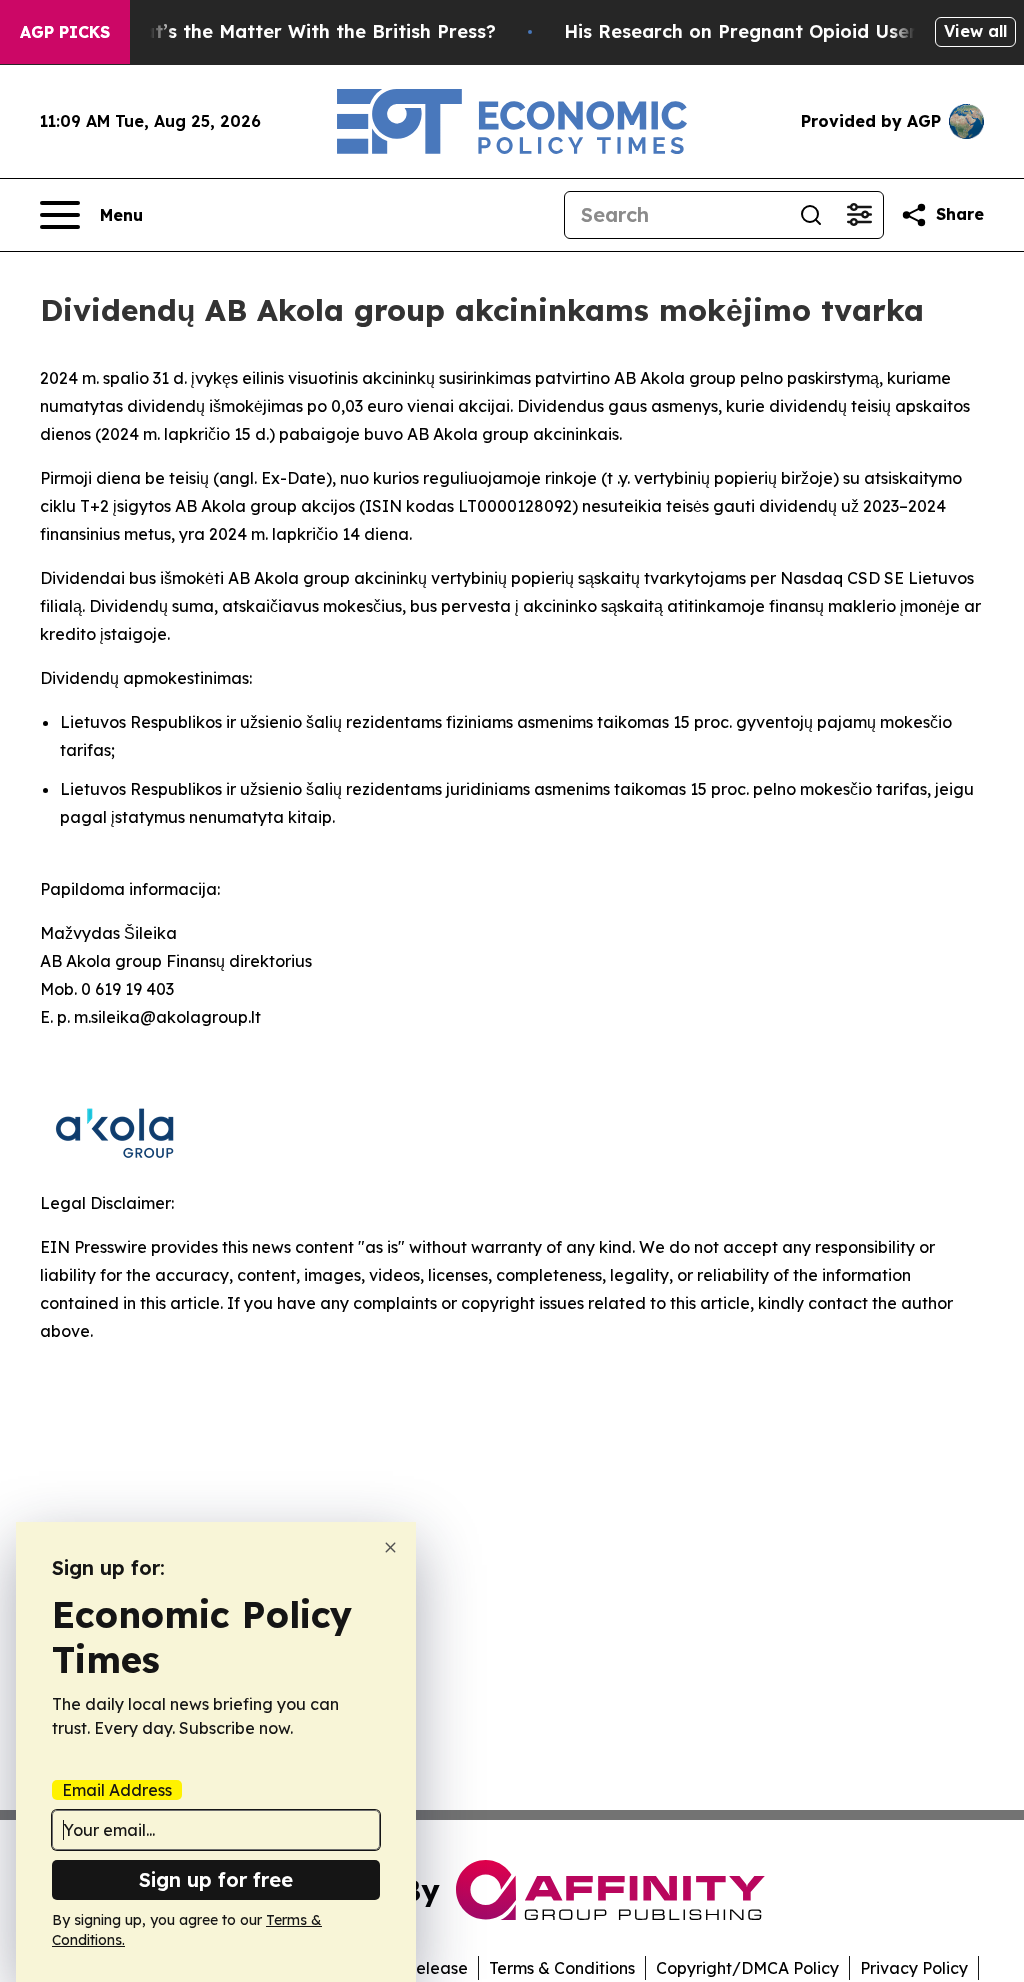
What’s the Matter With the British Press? (305, 31)
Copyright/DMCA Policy (747, 1968)
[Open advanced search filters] (859, 215)
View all (975, 31)
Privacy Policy (914, 1968)
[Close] (390, 1547)
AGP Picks (65, 32)
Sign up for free (216, 1879)
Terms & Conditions (562, 1968)
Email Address (117, 1790)
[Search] (811, 215)
